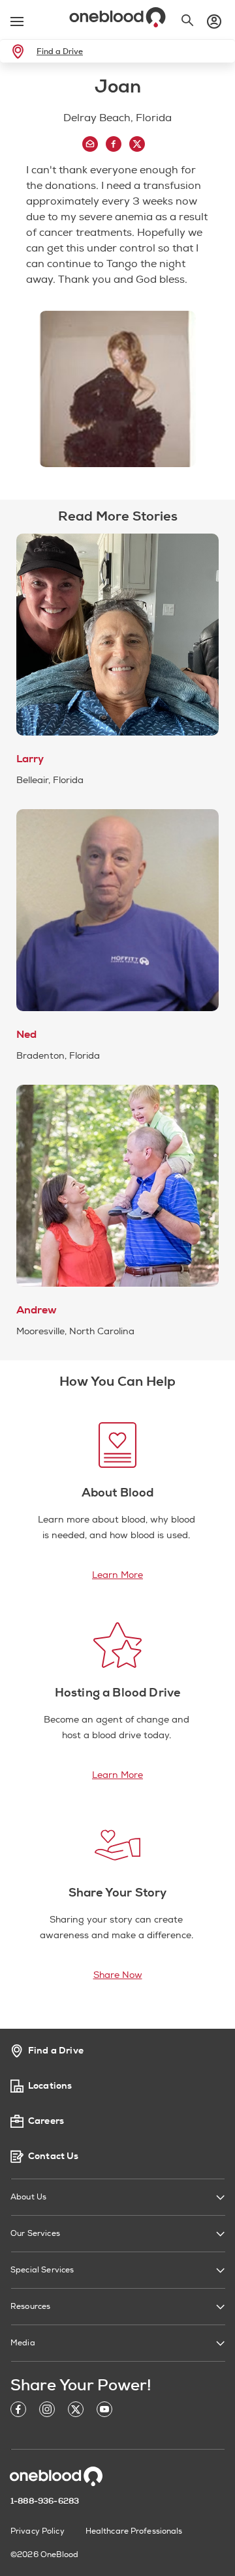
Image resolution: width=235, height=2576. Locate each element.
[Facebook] (18, 2411)
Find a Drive (60, 51)
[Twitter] (76, 2411)
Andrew (37, 1310)
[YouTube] (104, 2411)
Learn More (117, 1575)
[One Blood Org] (56, 2476)
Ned (26, 1035)
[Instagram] (47, 2411)
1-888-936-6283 (45, 2501)
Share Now (118, 1975)
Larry (30, 759)
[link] (21, 51)
